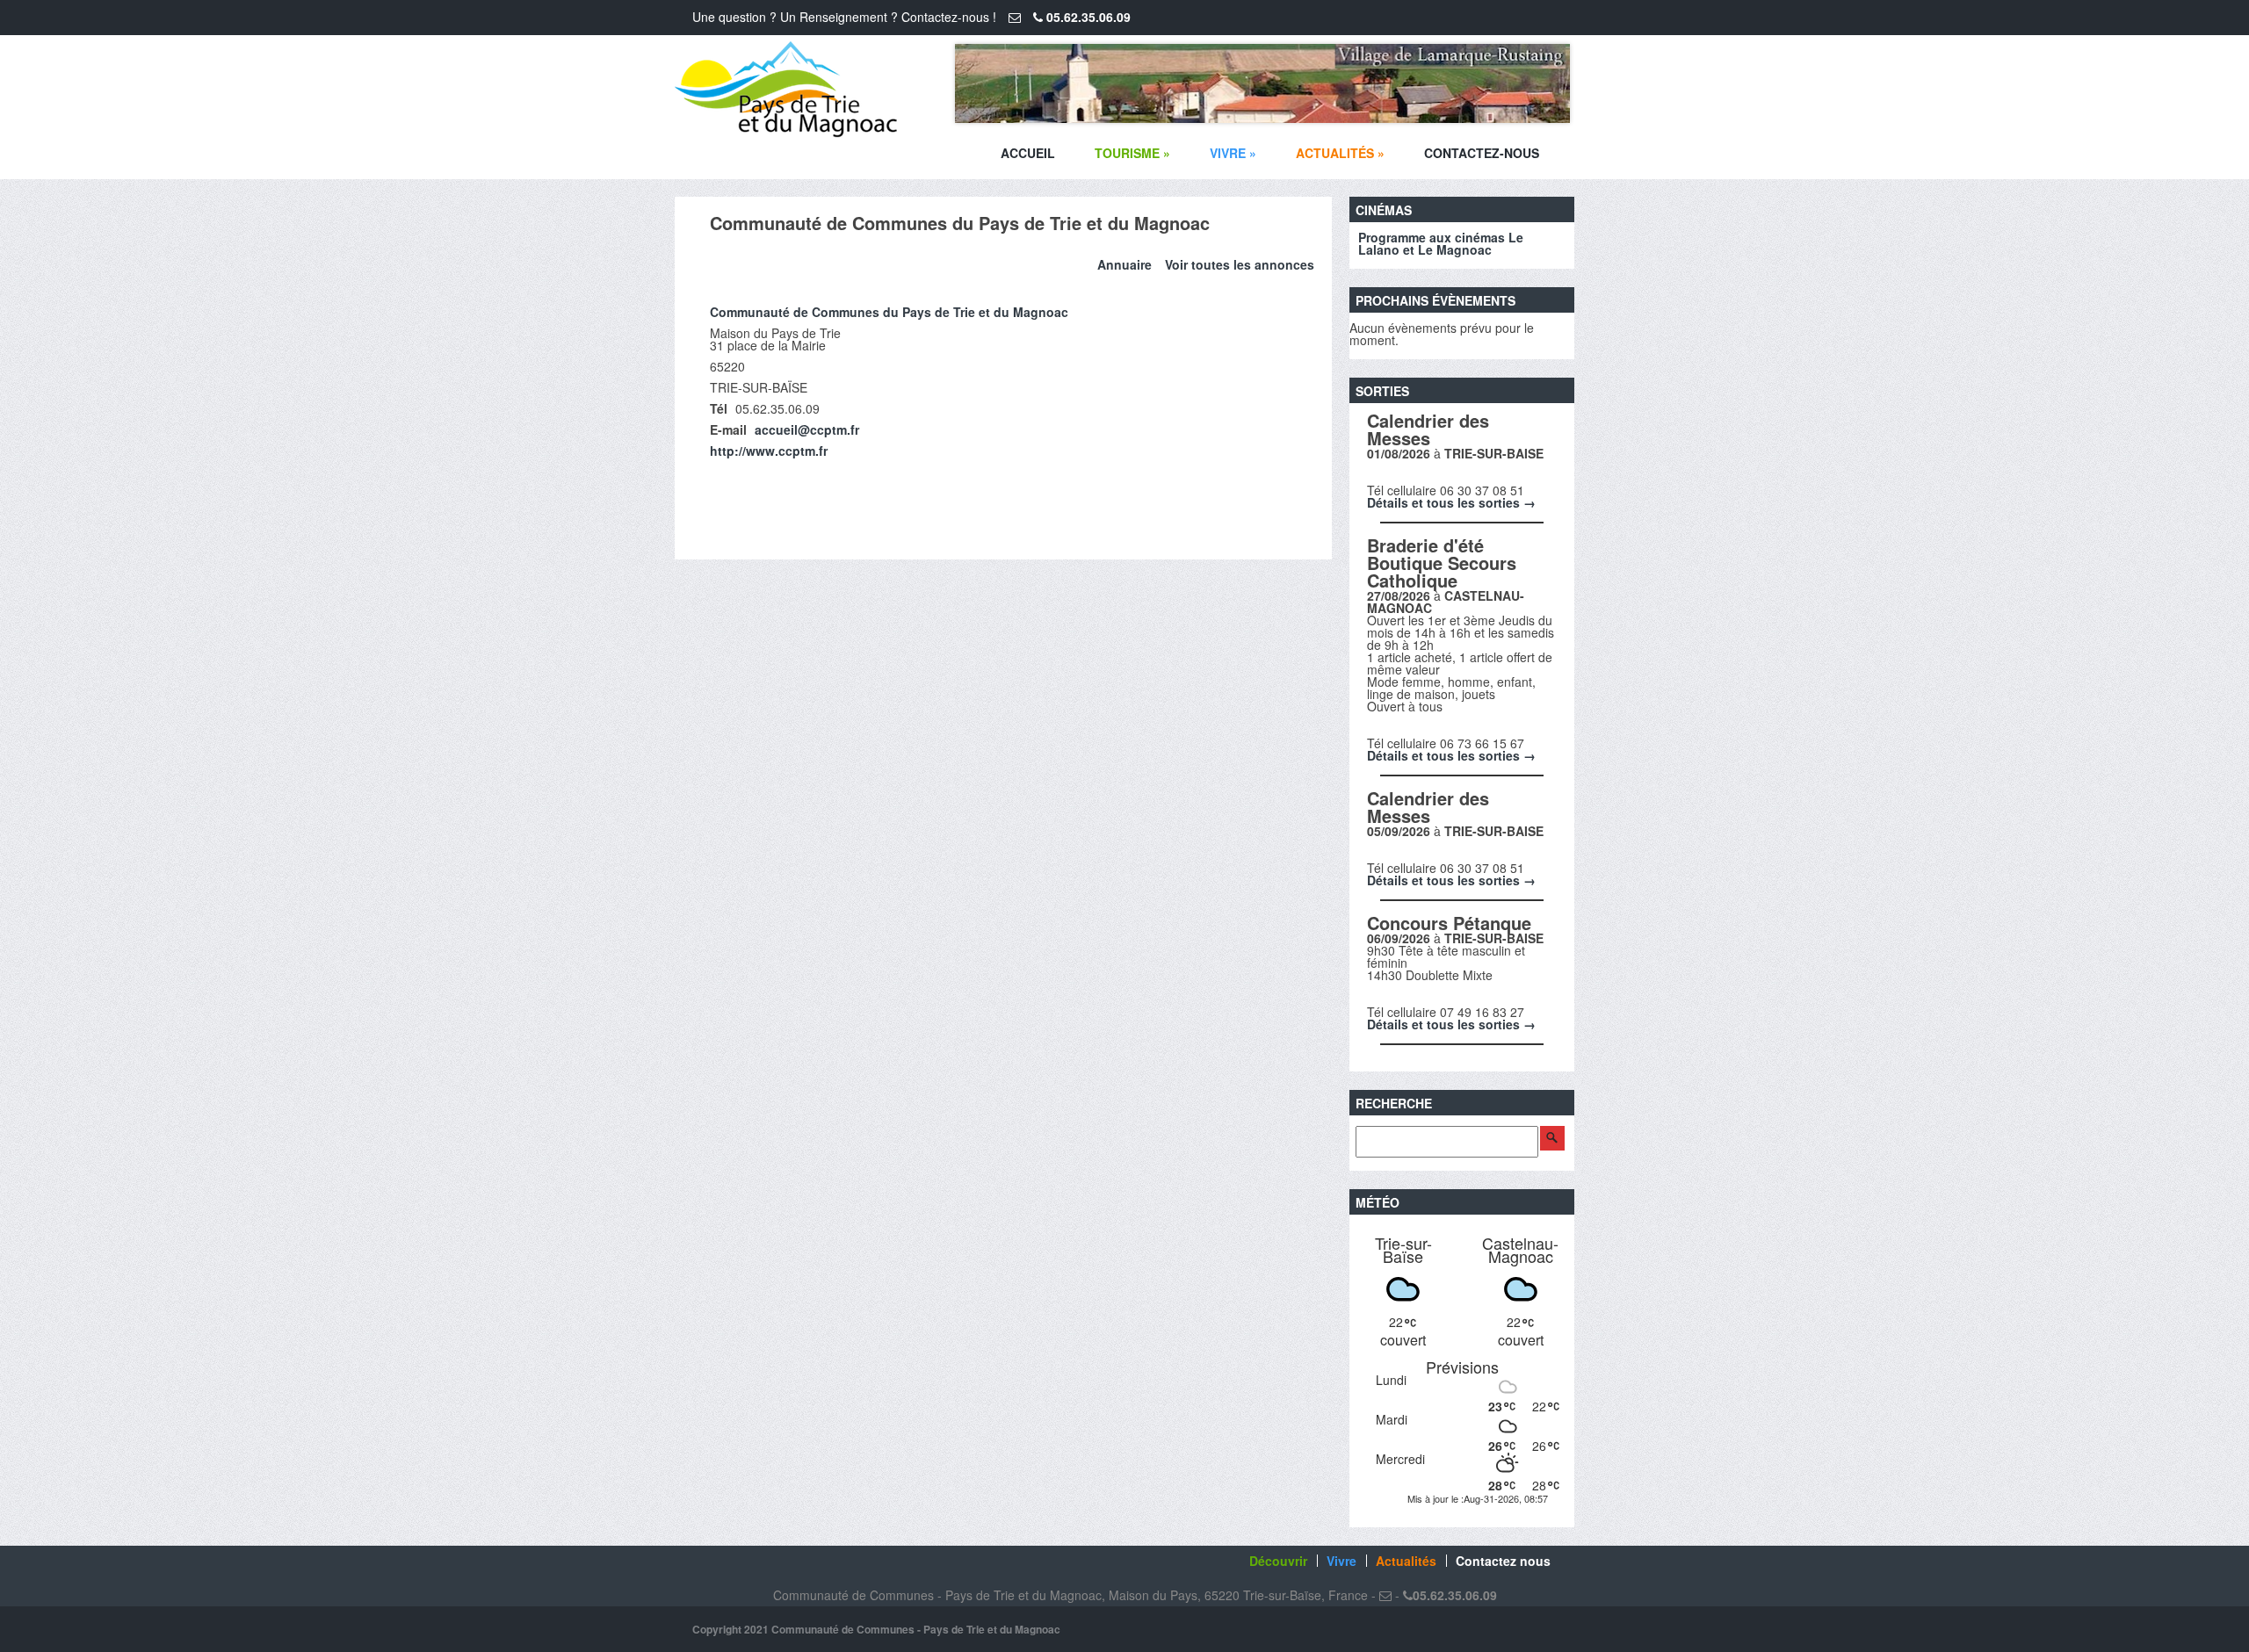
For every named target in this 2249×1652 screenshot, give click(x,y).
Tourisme (1132, 153)
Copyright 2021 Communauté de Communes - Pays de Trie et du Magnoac (876, 1629)
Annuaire (1124, 264)
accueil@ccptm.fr (807, 429)
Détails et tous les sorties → (1451, 502)
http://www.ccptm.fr (769, 451)
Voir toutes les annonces (1240, 264)
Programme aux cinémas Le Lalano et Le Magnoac (1441, 243)
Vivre (1233, 153)
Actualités (1340, 153)
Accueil (1028, 153)
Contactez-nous (1482, 153)
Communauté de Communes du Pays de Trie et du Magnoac (889, 312)
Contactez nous (1503, 1561)
